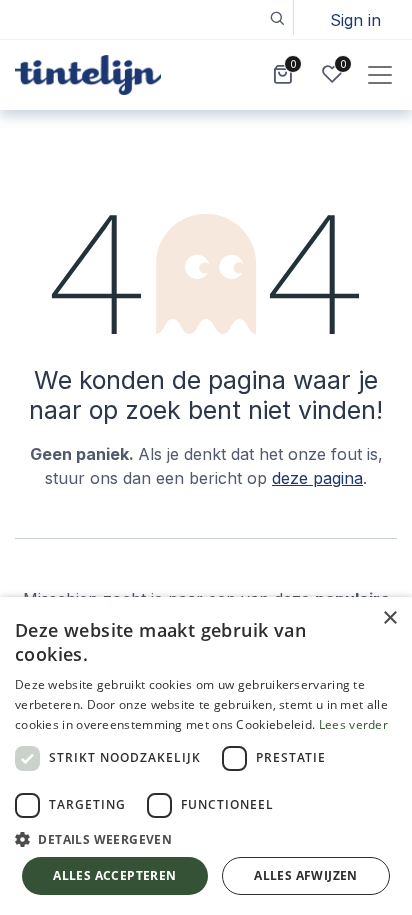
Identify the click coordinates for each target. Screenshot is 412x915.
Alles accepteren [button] (114, 875)
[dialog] (206, 756)
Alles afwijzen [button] (306, 875)
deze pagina (317, 478)
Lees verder (353, 724)
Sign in (355, 20)
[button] (276, 17)
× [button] (389, 618)
